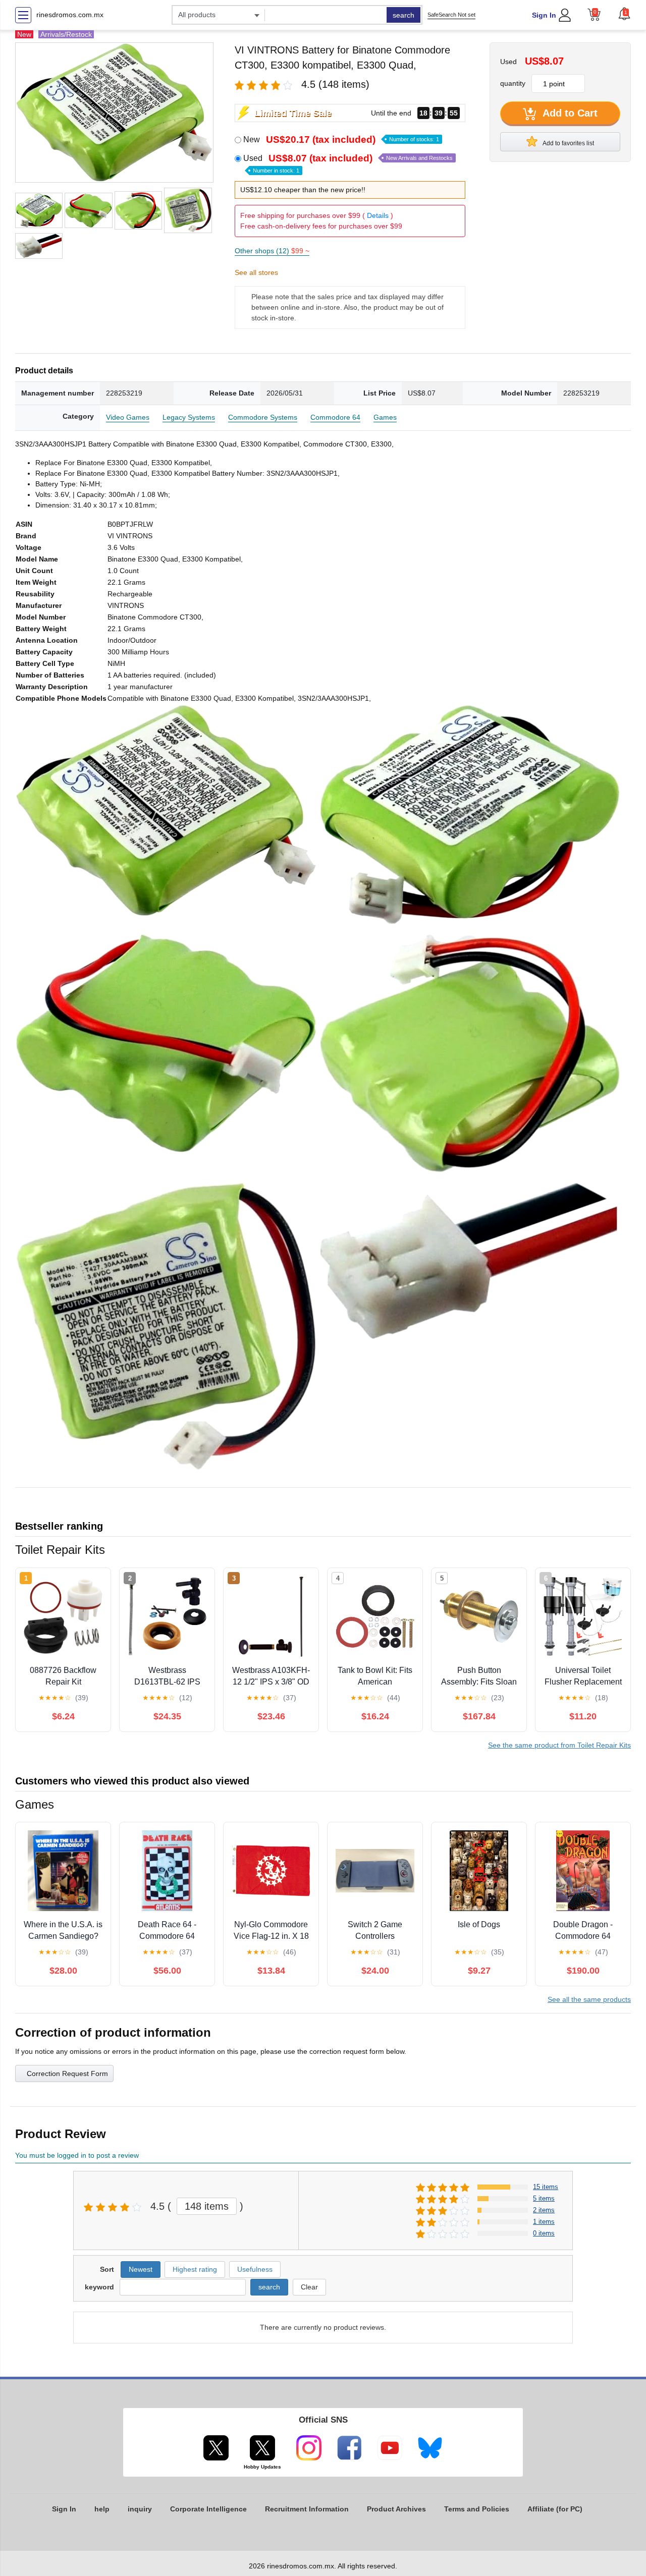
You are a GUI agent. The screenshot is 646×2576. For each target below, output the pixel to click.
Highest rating (195, 2269)
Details (378, 215)
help (102, 2509)
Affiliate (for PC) (555, 2509)
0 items (544, 2233)
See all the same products (589, 1999)
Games (385, 417)
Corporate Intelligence (208, 2509)
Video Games (128, 417)
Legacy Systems (189, 417)
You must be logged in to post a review (77, 2155)
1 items (544, 2222)
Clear (309, 2287)
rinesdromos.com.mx (70, 15)
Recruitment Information (307, 2509)
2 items (544, 2210)
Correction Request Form (67, 2074)
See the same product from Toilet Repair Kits (559, 1745)
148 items (207, 2206)
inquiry (140, 2509)
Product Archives (396, 2509)
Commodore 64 (335, 417)
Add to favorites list (568, 143)
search (403, 15)
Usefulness (255, 2269)
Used (348, 163)
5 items (544, 2198)
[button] (624, 14)
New (341, 139)
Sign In (544, 15)
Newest (141, 2269)
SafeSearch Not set (451, 15)
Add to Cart (569, 113)
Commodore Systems (263, 417)
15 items (546, 2187)
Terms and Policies (477, 2509)
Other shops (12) (272, 251)
